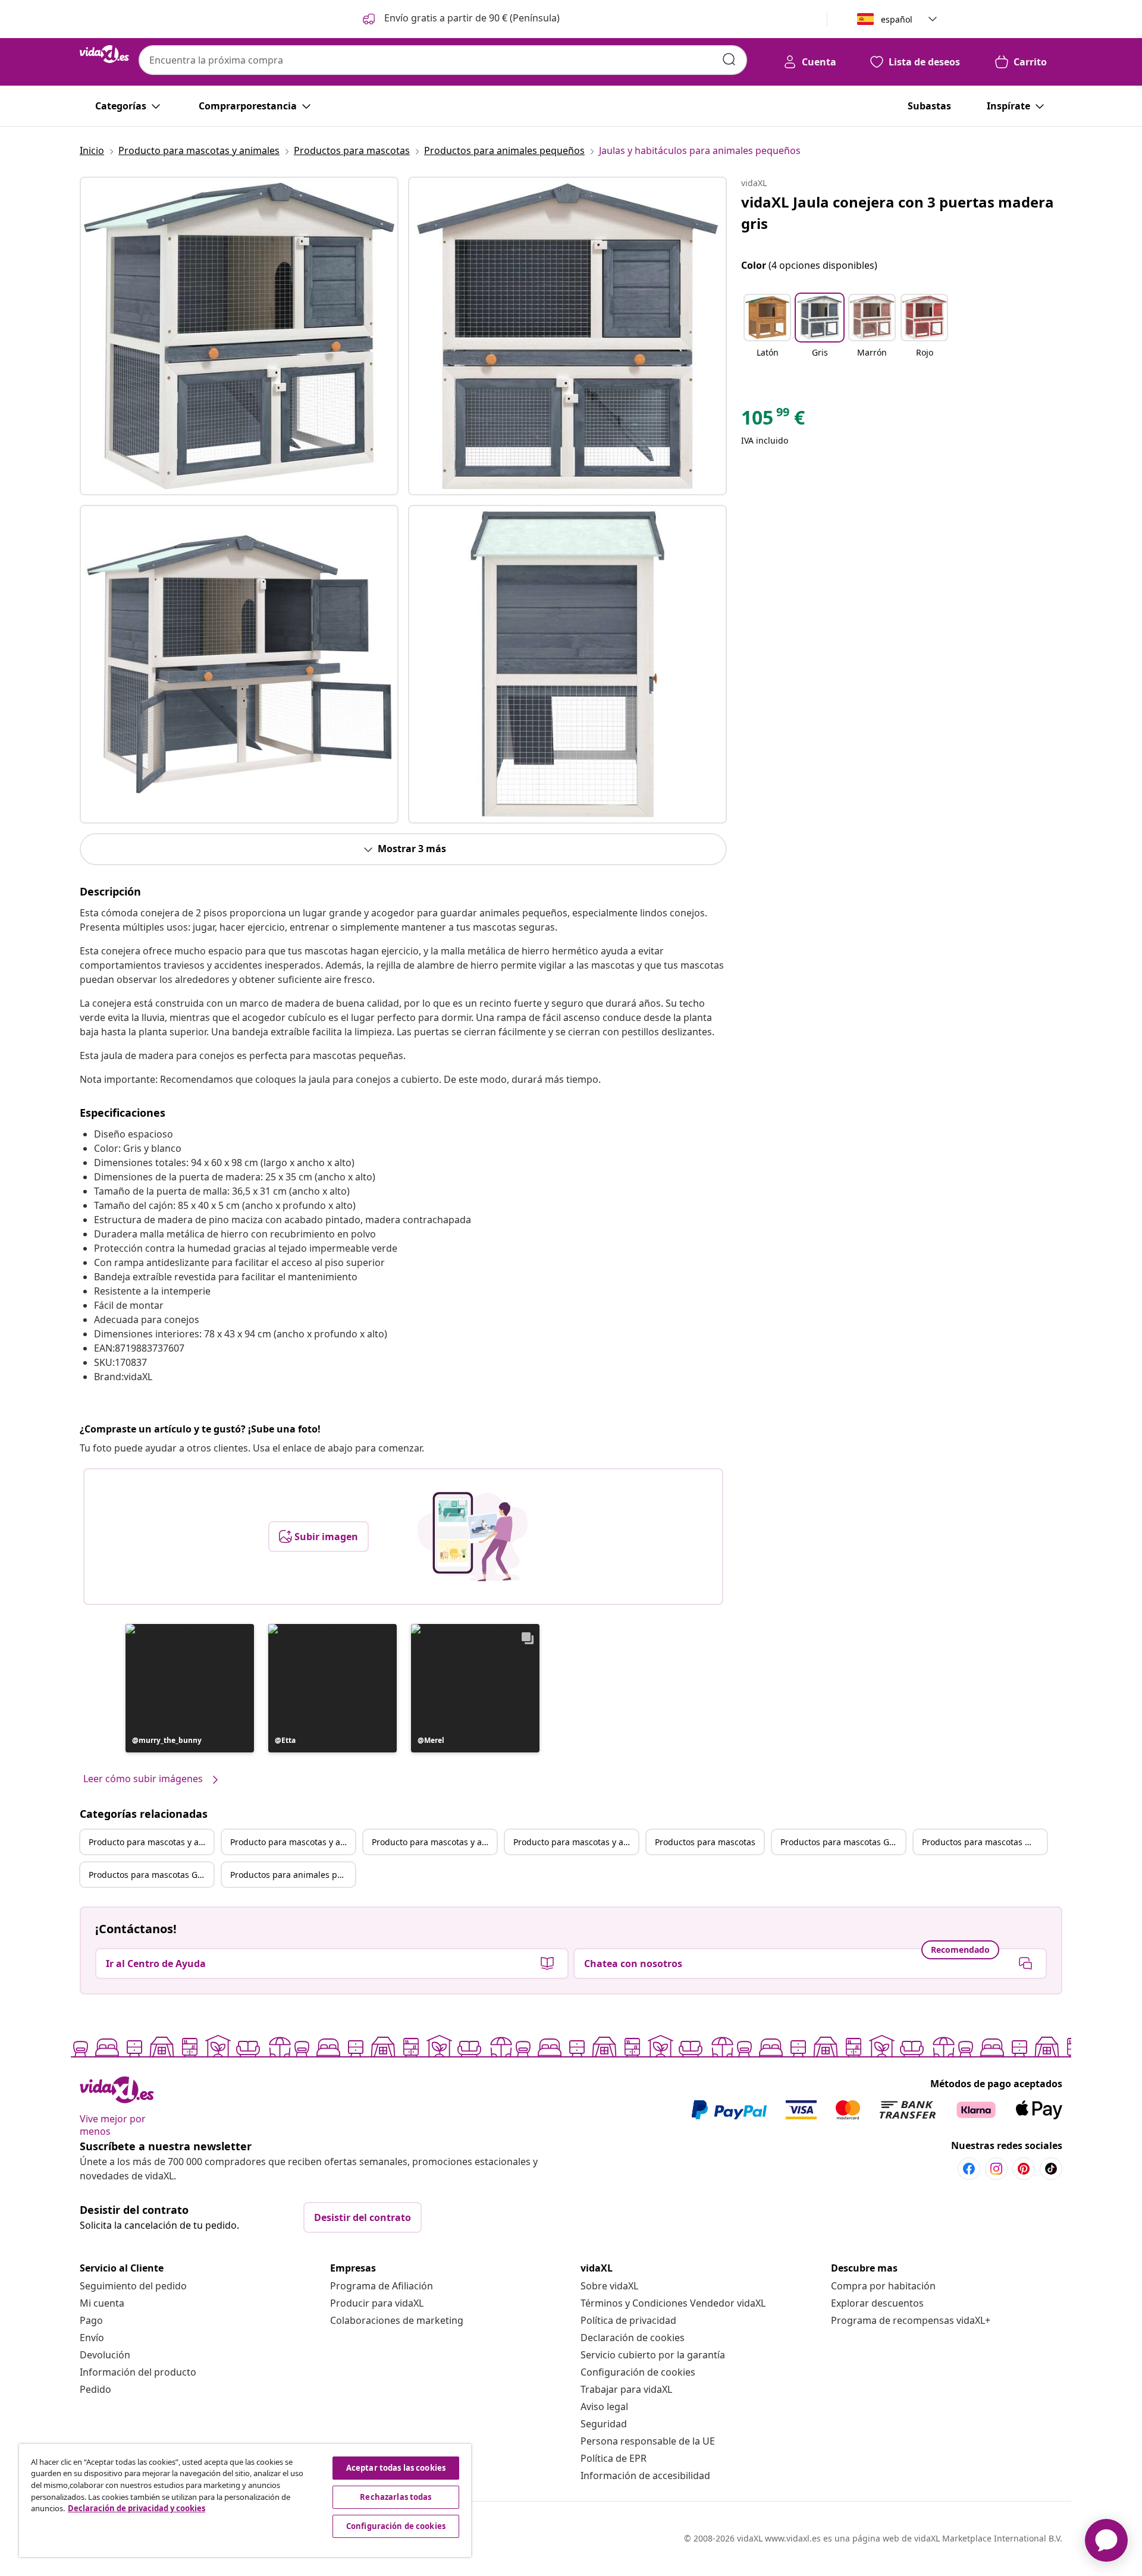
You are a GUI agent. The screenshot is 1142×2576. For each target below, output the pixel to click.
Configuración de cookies (638, 2372)
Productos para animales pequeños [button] (293, 1875)
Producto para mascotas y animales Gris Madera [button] (576, 1842)
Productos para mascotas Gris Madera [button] (151, 1875)
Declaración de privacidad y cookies (137, 2508)
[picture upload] (473, 1537)
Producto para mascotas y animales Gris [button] (293, 1842)
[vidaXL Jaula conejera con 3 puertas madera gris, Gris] (239, 336)
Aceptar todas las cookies (396, 2468)
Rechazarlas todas (396, 2497)
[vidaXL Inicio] (104, 54)
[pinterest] (1024, 2169)
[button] (460, 19)
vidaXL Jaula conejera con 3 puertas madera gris (898, 213)
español (897, 19)
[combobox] (443, 60)
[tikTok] (1051, 2169)
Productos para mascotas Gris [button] (840, 1842)
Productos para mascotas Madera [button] (984, 1842)
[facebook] (969, 2169)
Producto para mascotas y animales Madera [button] (434, 1842)
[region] (245, 2500)
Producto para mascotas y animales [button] (151, 1842)
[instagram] (996, 2169)
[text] (773, 420)
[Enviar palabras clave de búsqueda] (729, 59)
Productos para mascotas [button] (705, 1842)
